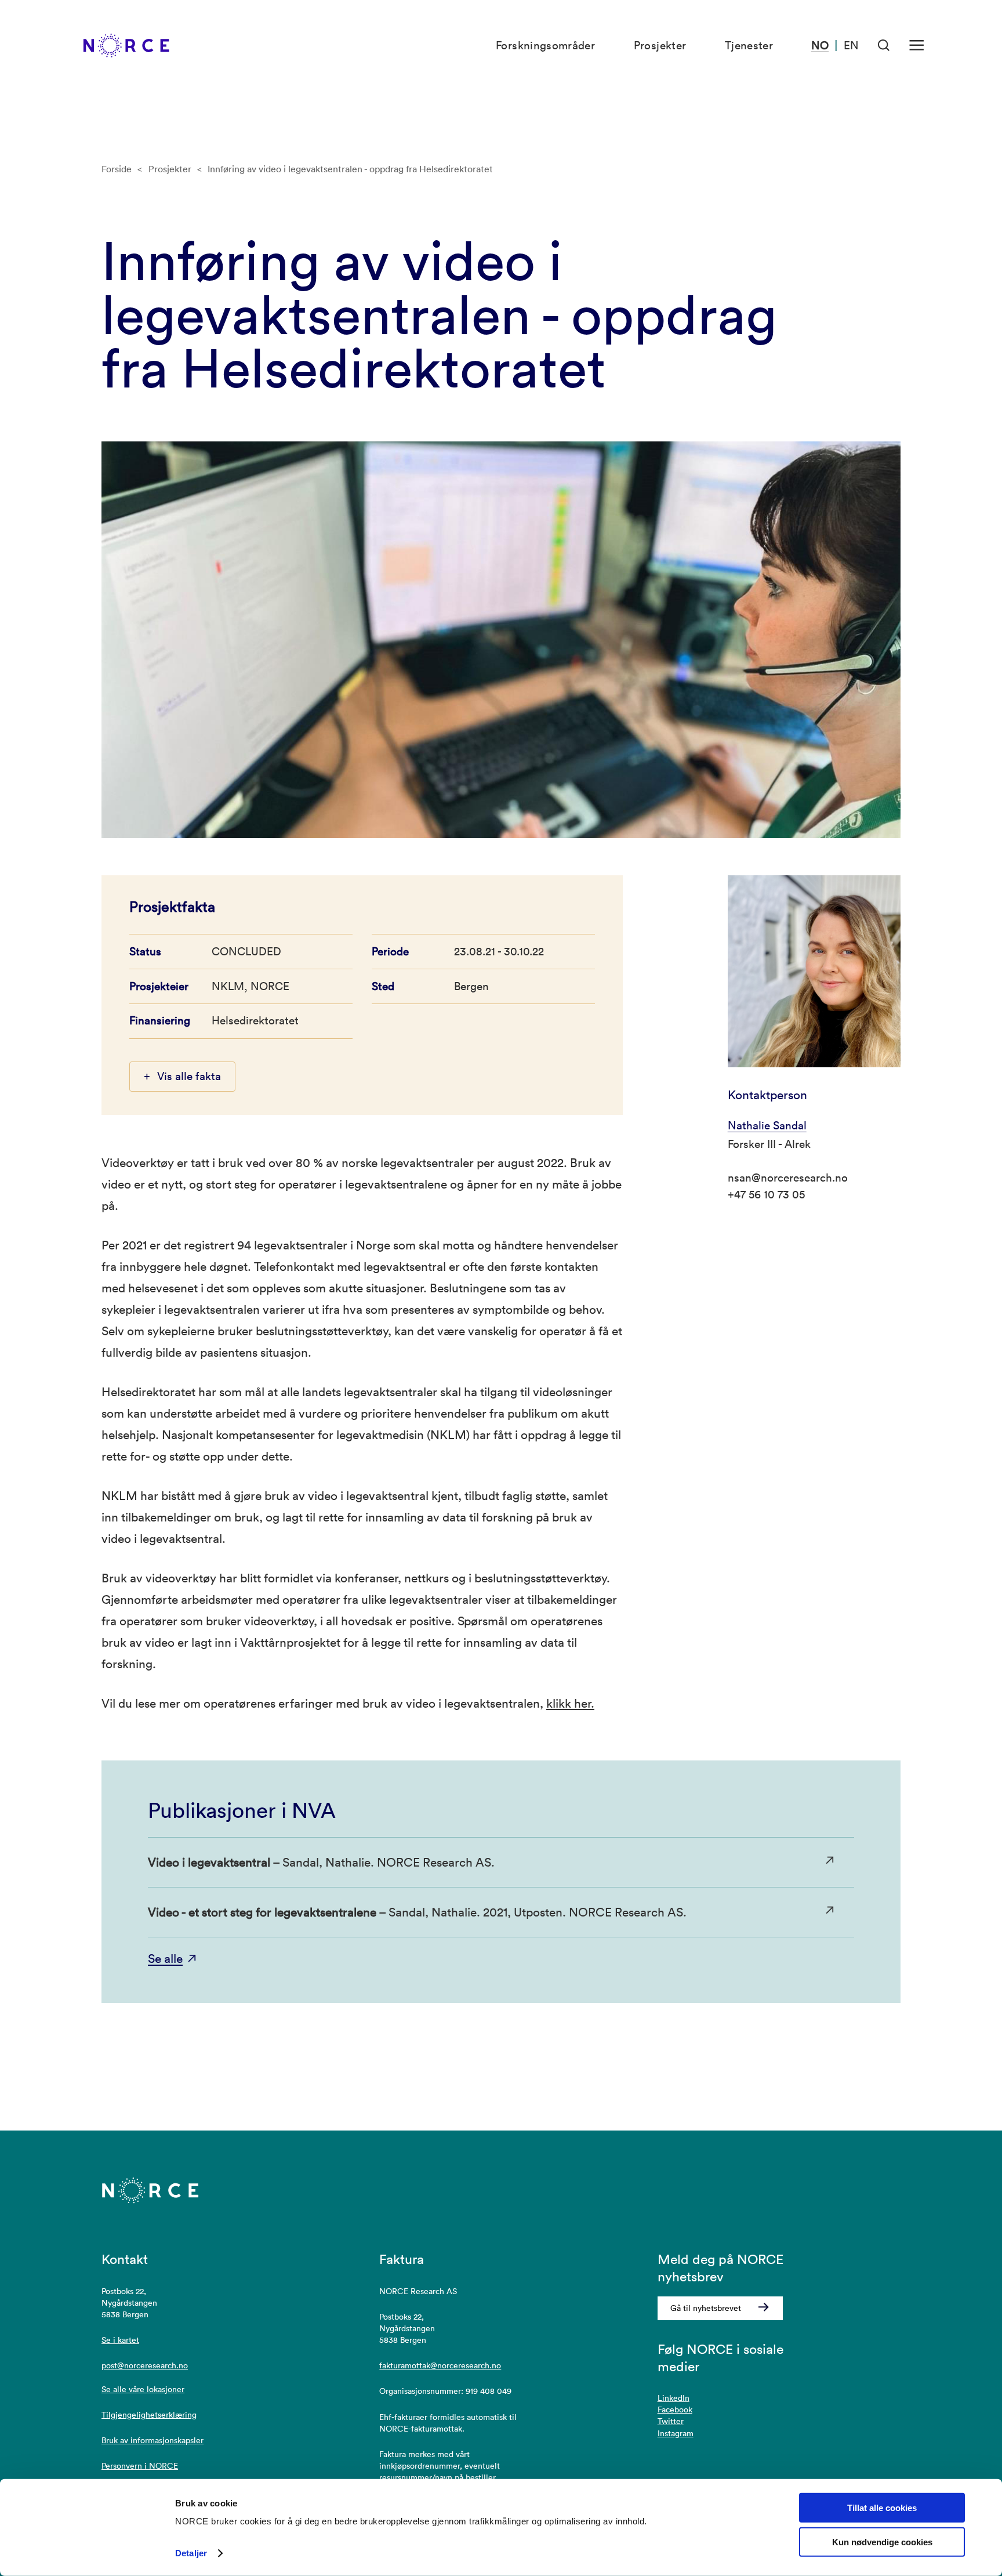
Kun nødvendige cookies (882, 2542)
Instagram (676, 2433)
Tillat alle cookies (882, 2508)
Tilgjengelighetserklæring (149, 2415)
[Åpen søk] (884, 46)
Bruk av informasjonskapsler (153, 2440)
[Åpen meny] (916, 46)
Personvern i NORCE (140, 2466)
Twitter (671, 2421)
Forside (117, 169)
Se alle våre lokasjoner (143, 2389)
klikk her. (570, 1703)
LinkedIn (674, 2398)
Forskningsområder (545, 45)
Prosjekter (660, 45)
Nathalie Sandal (767, 1125)
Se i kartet (120, 2340)
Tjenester (749, 45)
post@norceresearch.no (145, 2365)
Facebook (675, 2410)
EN (851, 45)
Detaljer (191, 2553)
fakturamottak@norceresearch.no (440, 2365)
